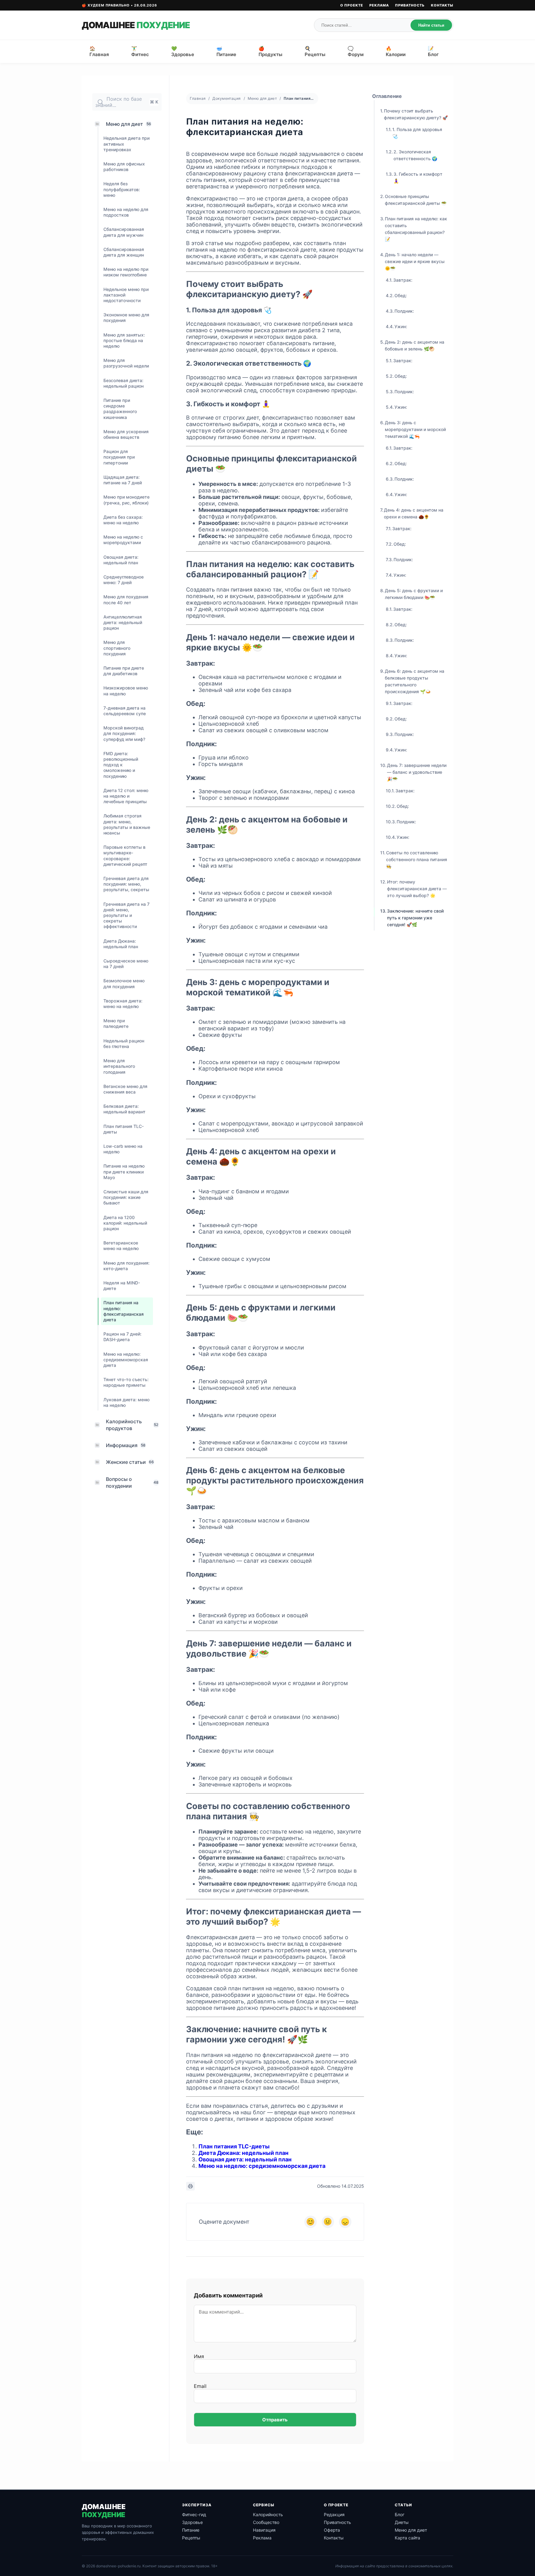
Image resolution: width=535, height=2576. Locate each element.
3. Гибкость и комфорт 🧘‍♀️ (418, 177)
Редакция (334, 2514)
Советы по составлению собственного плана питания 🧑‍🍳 (417, 859)
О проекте (352, 5)
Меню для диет (262, 98)
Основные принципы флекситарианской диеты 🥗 (416, 200)
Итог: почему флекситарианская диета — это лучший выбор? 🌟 (417, 889)
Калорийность (268, 2514)
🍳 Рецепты (315, 51)
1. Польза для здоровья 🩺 (417, 133)
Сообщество (266, 2522)
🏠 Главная (99, 51)
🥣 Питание (226, 51)
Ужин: (401, 326)
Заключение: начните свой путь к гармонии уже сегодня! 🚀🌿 (415, 918)
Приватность (410, 5)
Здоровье (192, 2522)
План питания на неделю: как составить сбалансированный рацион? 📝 (416, 229)
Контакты (442, 5)
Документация (226, 98)
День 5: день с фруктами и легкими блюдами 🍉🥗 (414, 594)
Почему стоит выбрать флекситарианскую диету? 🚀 (416, 114)
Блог (400, 2514)
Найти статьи (431, 25)
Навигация (264, 2530)
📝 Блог (433, 51)
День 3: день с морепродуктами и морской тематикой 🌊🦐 (415, 429)
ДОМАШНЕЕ (136, 25)
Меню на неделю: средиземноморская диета (262, 2166)
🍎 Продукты (270, 51)
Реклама (379, 5)
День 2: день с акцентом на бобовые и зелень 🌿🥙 (415, 345)
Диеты (402, 2522)
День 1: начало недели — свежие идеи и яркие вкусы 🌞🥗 (415, 261)
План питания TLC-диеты (234, 2146)
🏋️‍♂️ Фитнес (140, 51)
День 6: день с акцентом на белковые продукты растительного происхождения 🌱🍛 (415, 681)
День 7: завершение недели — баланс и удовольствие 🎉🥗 (417, 772)
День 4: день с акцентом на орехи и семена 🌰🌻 (414, 513)
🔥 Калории (396, 51)
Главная (198, 98)
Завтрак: (403, 280)
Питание (191, 2530)
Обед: (401, 295)
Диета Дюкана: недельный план (244, 2153)
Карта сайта (407, 2538)
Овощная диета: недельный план (245, 2159)
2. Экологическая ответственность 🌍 (415, 155)
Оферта (332, 2530)
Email (200, 2386)
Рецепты (191, 2538)
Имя (199, 2356)
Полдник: (404, 311)
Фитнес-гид (194, 2514)
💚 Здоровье (183, 51)
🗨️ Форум (356, 51)
